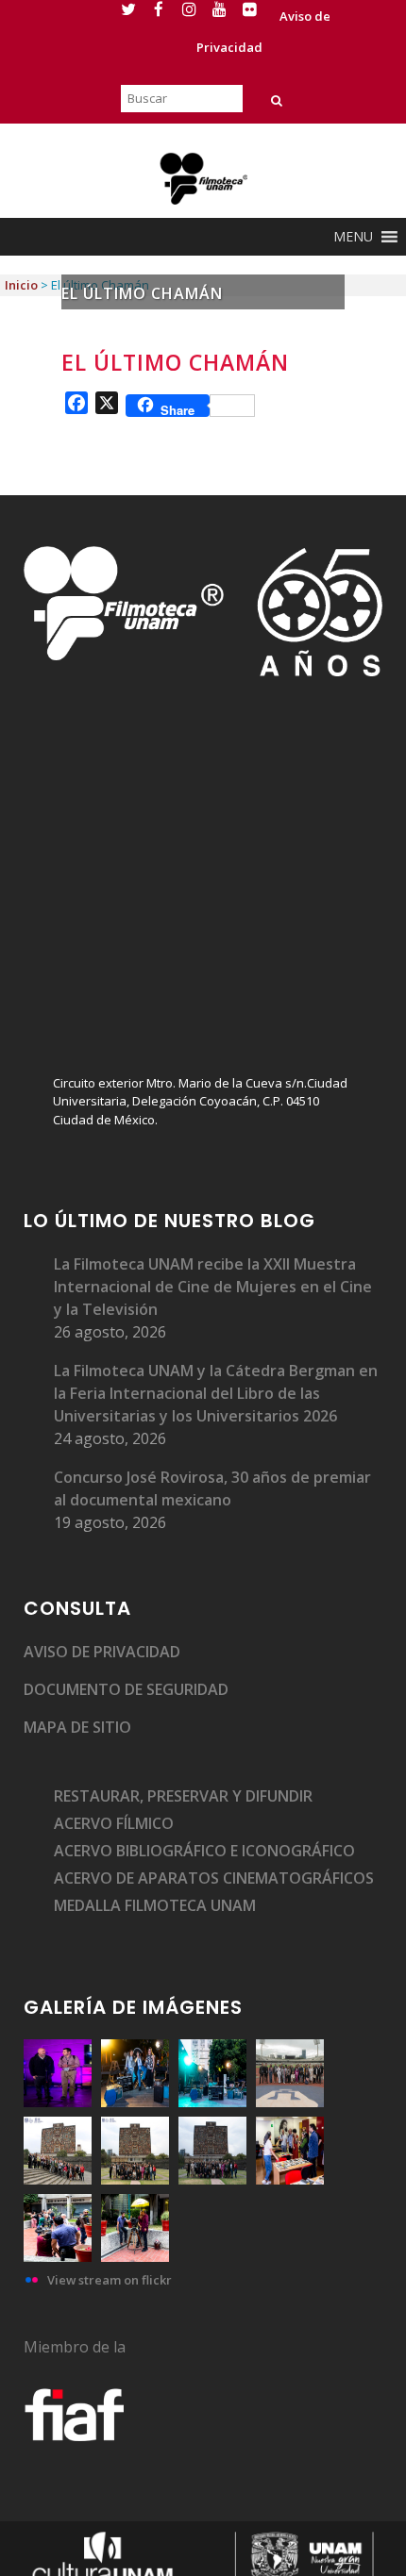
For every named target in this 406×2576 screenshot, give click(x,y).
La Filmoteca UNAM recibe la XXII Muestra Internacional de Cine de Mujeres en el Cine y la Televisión (213, 1287)
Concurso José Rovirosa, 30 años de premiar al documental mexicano (212, 1488)
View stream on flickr (110, 2280)
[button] (353, 237)
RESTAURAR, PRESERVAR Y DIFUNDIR (183, 1796)
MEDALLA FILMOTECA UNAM (155, 1905)
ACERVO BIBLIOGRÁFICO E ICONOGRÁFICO (204, 1851)
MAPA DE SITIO (77, 1727)
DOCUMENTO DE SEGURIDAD (126, 1689)
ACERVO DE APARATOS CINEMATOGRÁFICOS (214, 1878)
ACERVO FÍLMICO (114, 1823)
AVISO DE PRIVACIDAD (102, 1652)
